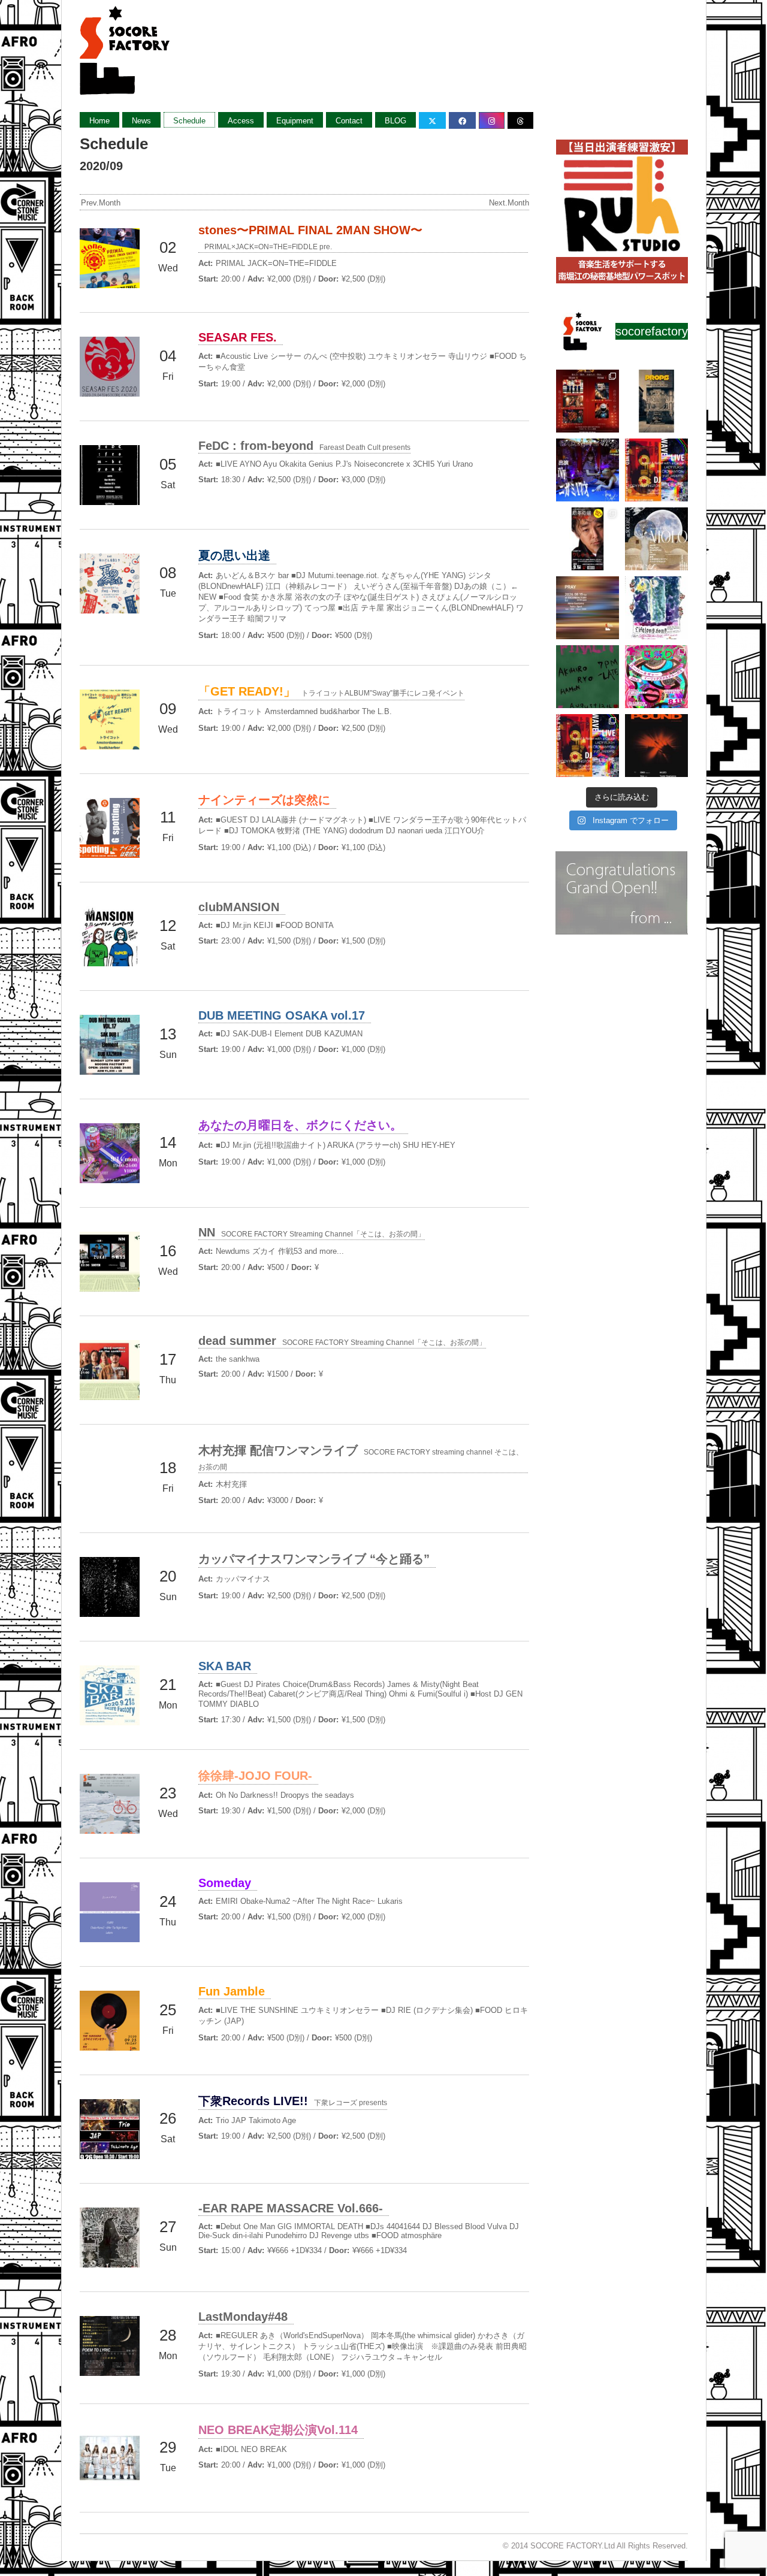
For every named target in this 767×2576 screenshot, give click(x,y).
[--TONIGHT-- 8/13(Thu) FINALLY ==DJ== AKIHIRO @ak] (588, 677)
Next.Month (509, 203)
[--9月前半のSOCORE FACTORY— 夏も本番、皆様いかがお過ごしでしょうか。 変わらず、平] (588, 539)
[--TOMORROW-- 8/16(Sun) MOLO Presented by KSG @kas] (656, 539)
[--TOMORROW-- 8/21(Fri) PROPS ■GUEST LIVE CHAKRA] (656, 401)
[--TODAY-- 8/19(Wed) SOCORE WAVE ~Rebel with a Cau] (656, 470)
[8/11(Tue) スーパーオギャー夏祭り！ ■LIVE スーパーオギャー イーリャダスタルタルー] (656, 677)
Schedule (189, 121)
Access (241, 121)
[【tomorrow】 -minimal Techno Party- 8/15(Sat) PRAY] (588, 608)
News (141, 121)
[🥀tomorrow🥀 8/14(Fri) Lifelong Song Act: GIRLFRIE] (656, 608)
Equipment (295, 121)
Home (99, 121)
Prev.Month (101, 203)
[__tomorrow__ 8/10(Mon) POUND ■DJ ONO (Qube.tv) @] (656, 746)
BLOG (395, 121)
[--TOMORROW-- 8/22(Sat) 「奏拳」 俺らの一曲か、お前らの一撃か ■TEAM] (588, 401)
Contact (349, 121)
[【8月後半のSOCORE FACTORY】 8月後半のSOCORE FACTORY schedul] (588, 746)
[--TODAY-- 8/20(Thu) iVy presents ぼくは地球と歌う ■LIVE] (588, 470)
